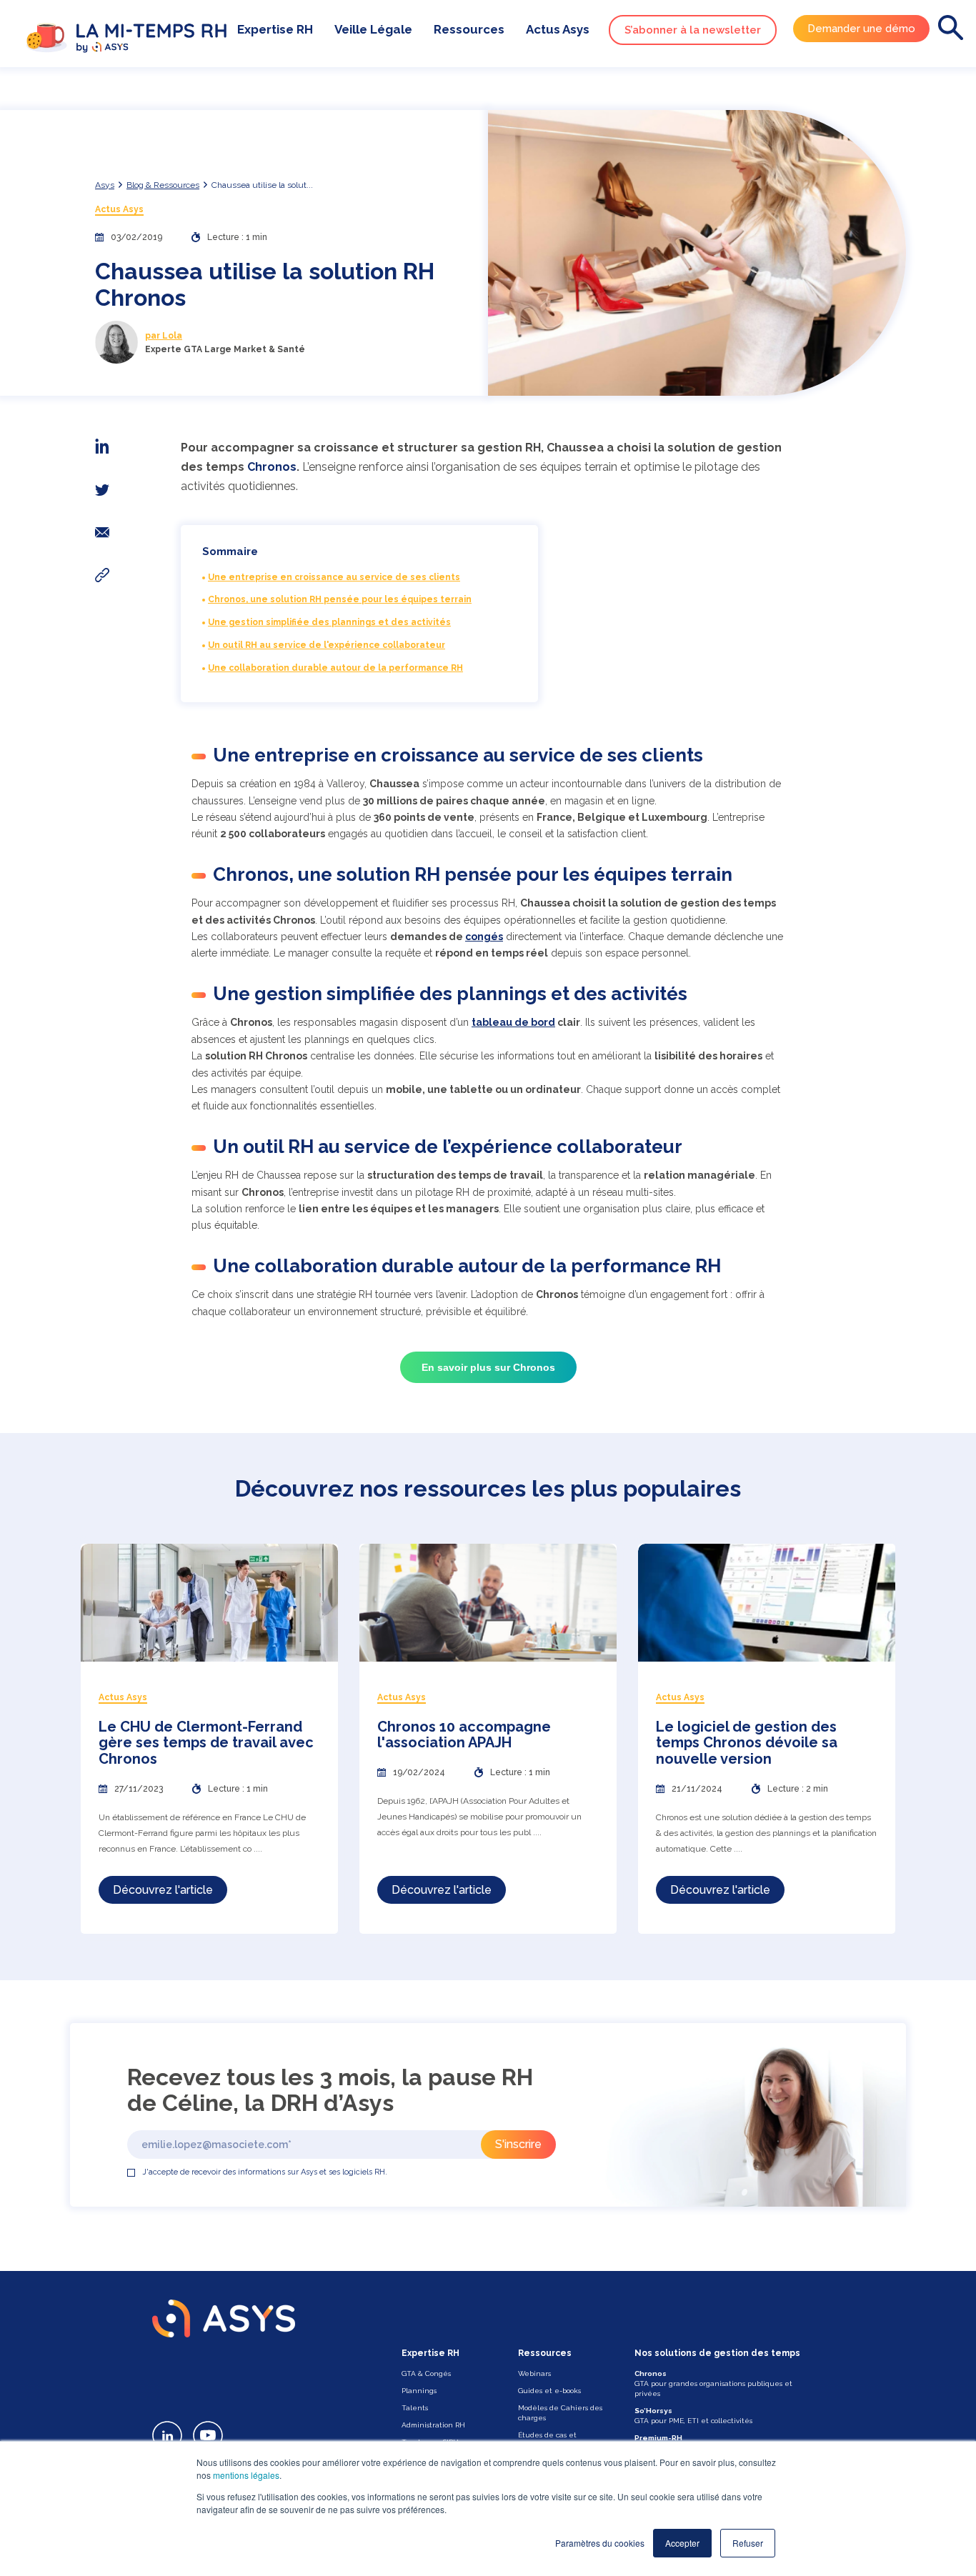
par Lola (164, 336)
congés (484, 937)
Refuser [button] (748, 2543)
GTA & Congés (426, 2373)
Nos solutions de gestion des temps (717, 2353)
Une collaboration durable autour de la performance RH (335, 668)
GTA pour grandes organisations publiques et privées (713, 2383)
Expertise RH (275, 29)
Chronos (272, 467)
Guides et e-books (549, 2391)
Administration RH (433, 2425)
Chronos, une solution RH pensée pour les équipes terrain (340, 599)
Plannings (419, 2391)
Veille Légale (373, 29)
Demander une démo (861, 29)
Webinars (534, 2373)
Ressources (469, 29)
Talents (415, 2408)
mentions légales (246, 2475)
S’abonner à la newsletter (693, 30)
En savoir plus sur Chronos (488, 1367)
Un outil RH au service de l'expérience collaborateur (327, 645)
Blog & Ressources (163, 185)
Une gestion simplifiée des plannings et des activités (329, 622)
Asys (105, 185)
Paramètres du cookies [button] (600, 2543)
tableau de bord (513, 1022)
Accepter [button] (682, 2543)
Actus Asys (558, 29)
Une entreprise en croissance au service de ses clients (334, 577)
